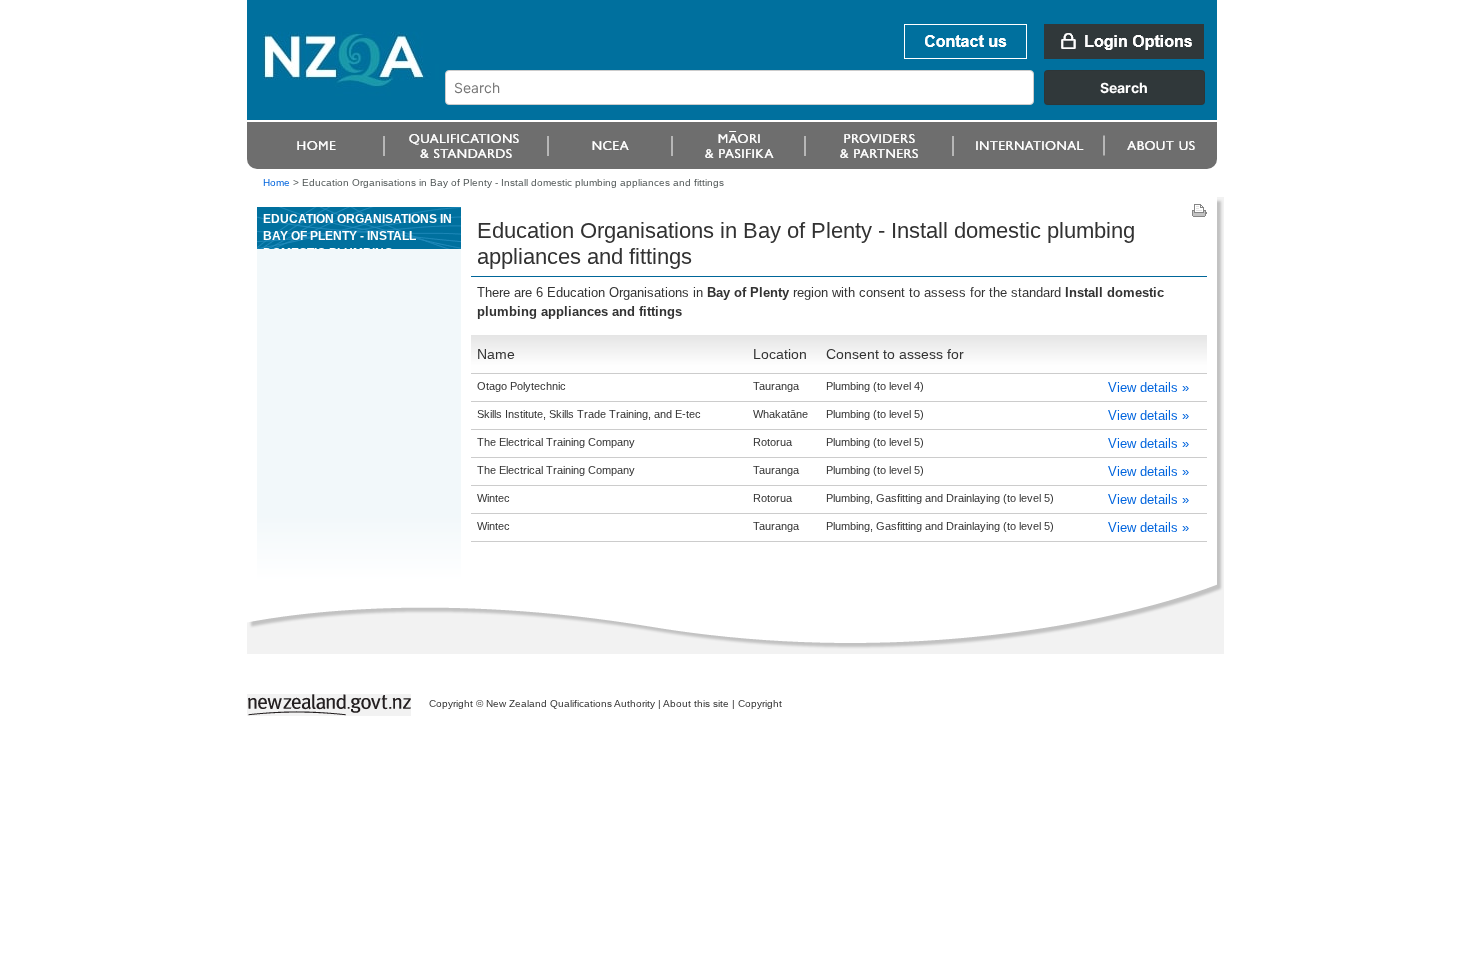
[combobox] (834, 100)
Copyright (760, 703)
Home (276, 182)
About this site (696, 703)
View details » (1148, 387)
